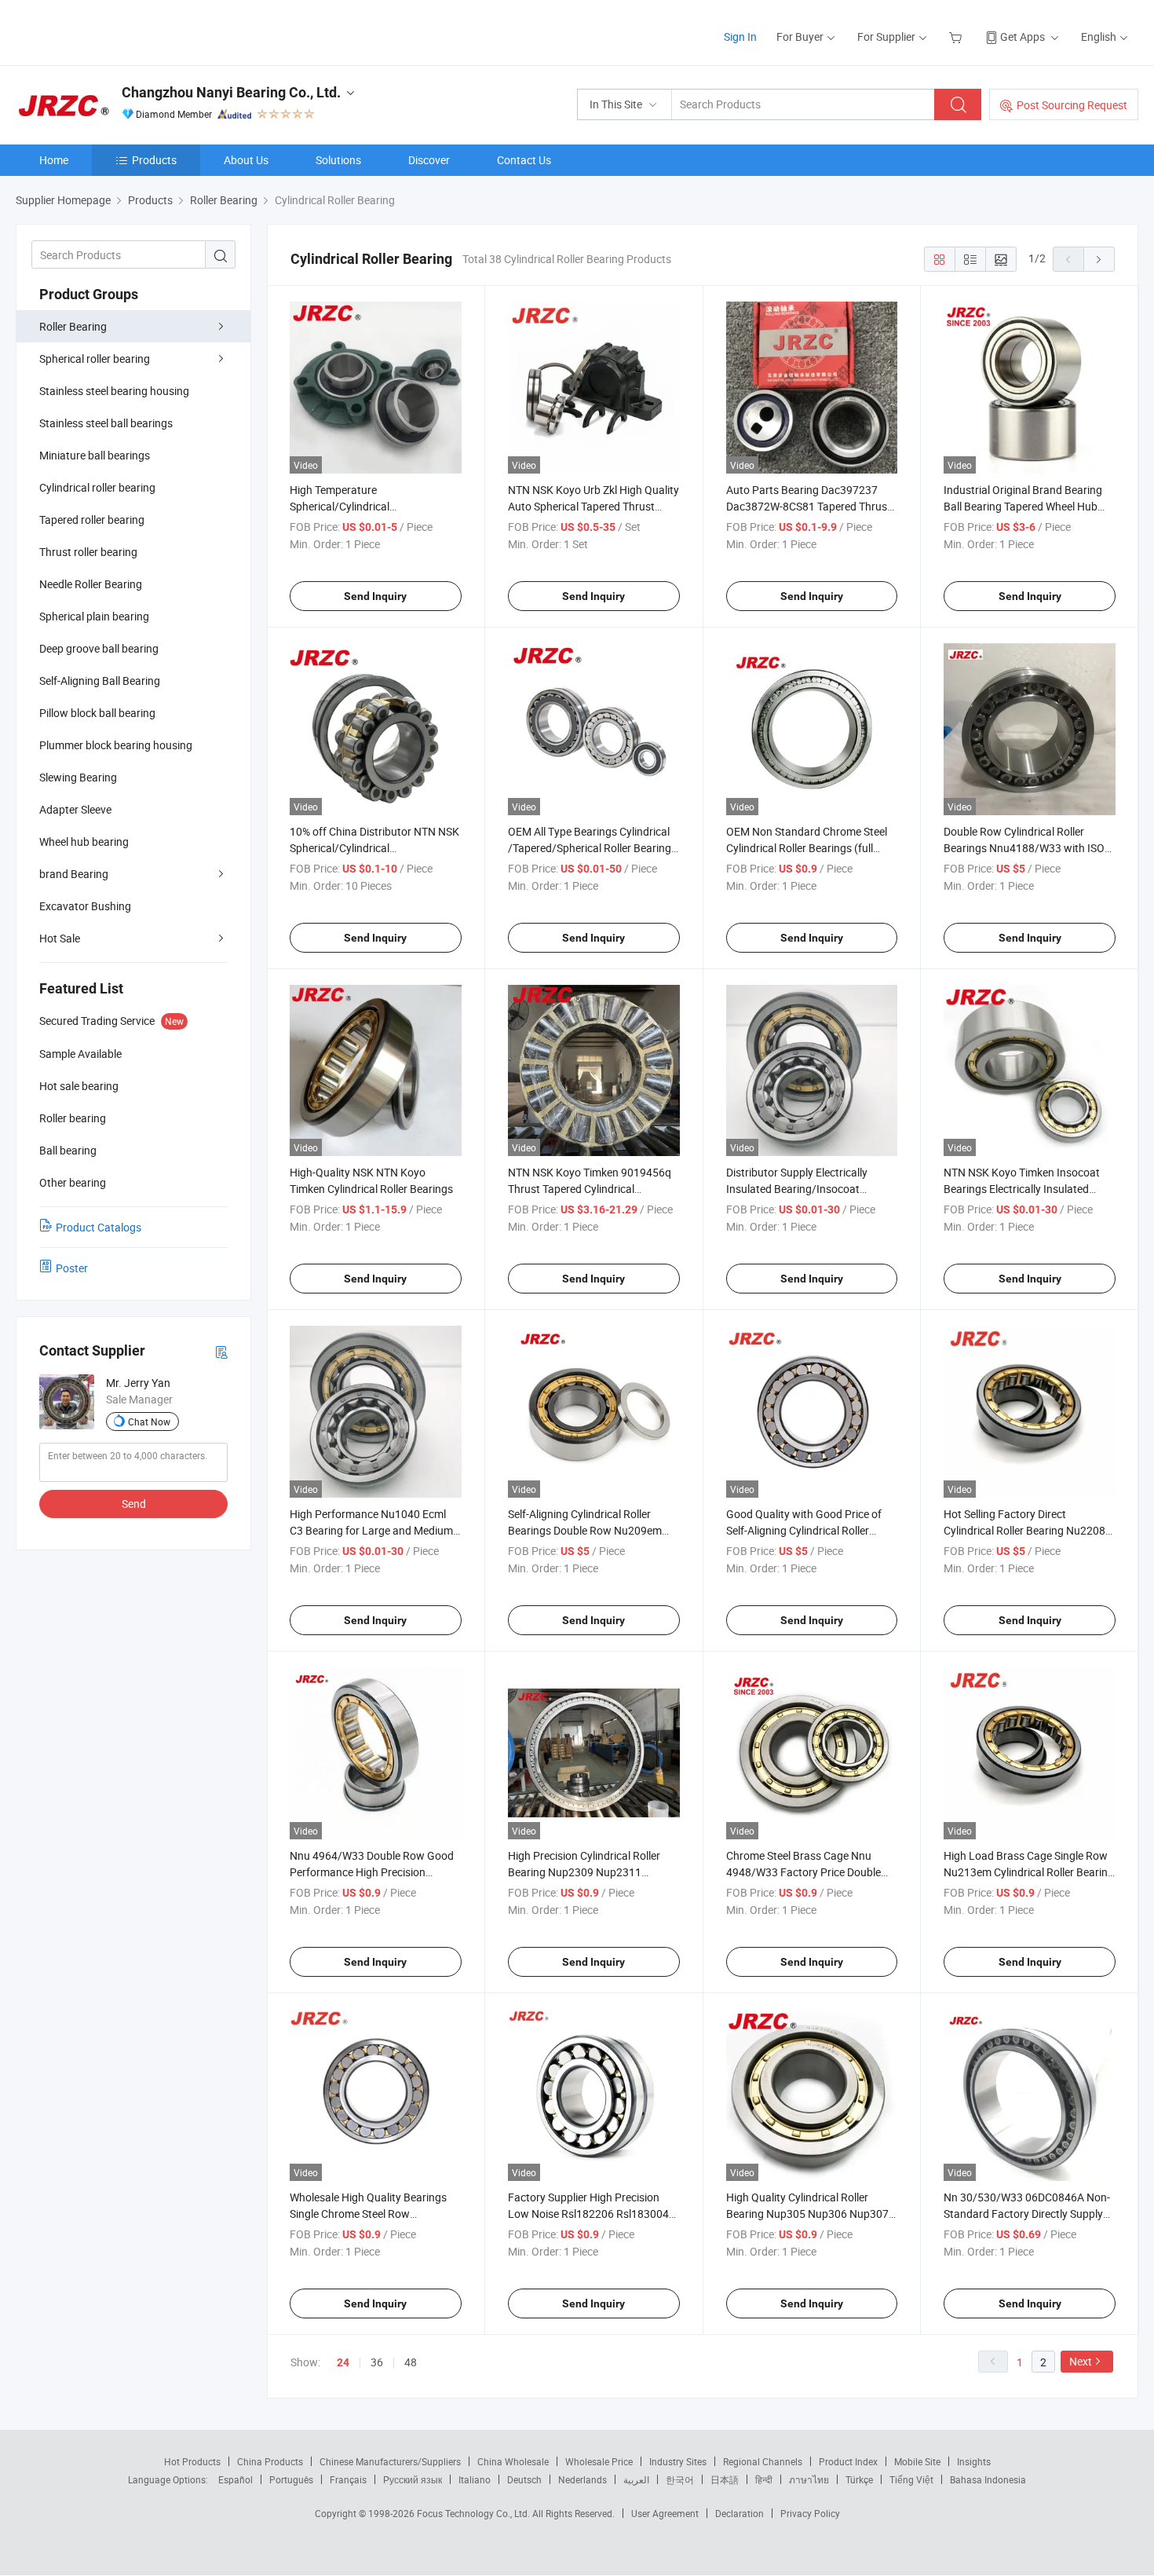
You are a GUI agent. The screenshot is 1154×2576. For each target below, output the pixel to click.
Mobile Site (917, 2461)
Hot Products (192, 2461)
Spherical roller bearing (95, 359)
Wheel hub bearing (84, 842)
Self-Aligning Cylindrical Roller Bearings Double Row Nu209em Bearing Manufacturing (585, 1530)
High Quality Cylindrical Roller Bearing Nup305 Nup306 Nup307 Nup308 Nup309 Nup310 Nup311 (808, 2214)
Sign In (740, 37)
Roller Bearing (73, 326)
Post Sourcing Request (1072, 105)
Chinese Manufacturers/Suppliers (390, 2461)
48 (411, 2362)
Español (236, 2479)
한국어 (680, 2479)
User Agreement (665, 2513)
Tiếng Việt (911, 2479)
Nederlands (582, 2479)
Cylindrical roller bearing (97, 487)
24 (343, 2362)
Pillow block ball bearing (97, 713)
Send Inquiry (375, 596)
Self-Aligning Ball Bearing (100, 681)
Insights (974, 2461)
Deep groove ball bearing (99, 648)
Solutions (338, 160)
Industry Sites (678, 2461)
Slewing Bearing (78, 777)
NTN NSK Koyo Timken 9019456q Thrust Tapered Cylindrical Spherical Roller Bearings (590, 1189)
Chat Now (149, 1422)
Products (154, 160)
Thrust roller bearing (88, 552)
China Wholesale (513, 2461)
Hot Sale (60, 938)
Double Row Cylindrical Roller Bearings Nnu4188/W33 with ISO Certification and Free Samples (1024, 848)
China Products (270, 2461)
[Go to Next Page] (1099, 259)
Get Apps (1023, 37)
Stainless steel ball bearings (106, 423)
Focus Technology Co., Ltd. (475, 2513)
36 (377, 2362)
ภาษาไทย (809, 2479)
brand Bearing (74, 874)
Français (348, 2479)
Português (291, 2479)
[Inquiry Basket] (957, 37)
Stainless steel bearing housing (114, 391)
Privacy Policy (810, 2513)
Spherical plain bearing (94, 616)
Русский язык (413, 2479)
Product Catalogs (99, 1227)
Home (54, 160)
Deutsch (524, 2479)
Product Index (848, 2461)
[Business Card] (221, 1351)
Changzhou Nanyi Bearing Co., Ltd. (231, 92)
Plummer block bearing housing (116, 745)
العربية (636, 2479)
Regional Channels (763, 2461)
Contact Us (524, 160)
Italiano (475, 2479)
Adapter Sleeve (75, 809)
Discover (429, 160)
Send (134, 1504)
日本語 (725, 2479)
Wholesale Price (599, 2461)
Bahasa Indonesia (988, 2479)
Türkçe (859, 2479)
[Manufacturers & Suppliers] (117, 31)
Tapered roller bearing (92, 520)
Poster (72, 1268)
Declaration (740, 2513)
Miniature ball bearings (95, 455)
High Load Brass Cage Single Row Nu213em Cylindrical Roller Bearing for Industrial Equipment (1029, 1872)
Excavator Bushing (85, 906)
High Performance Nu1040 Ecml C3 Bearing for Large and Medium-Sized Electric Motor (373, 1530)
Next (1081, 2361)
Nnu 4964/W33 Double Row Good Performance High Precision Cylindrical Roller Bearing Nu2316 (372, 1872)
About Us (246, 160)
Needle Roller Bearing (91, 584)
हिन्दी (764, 2479)
